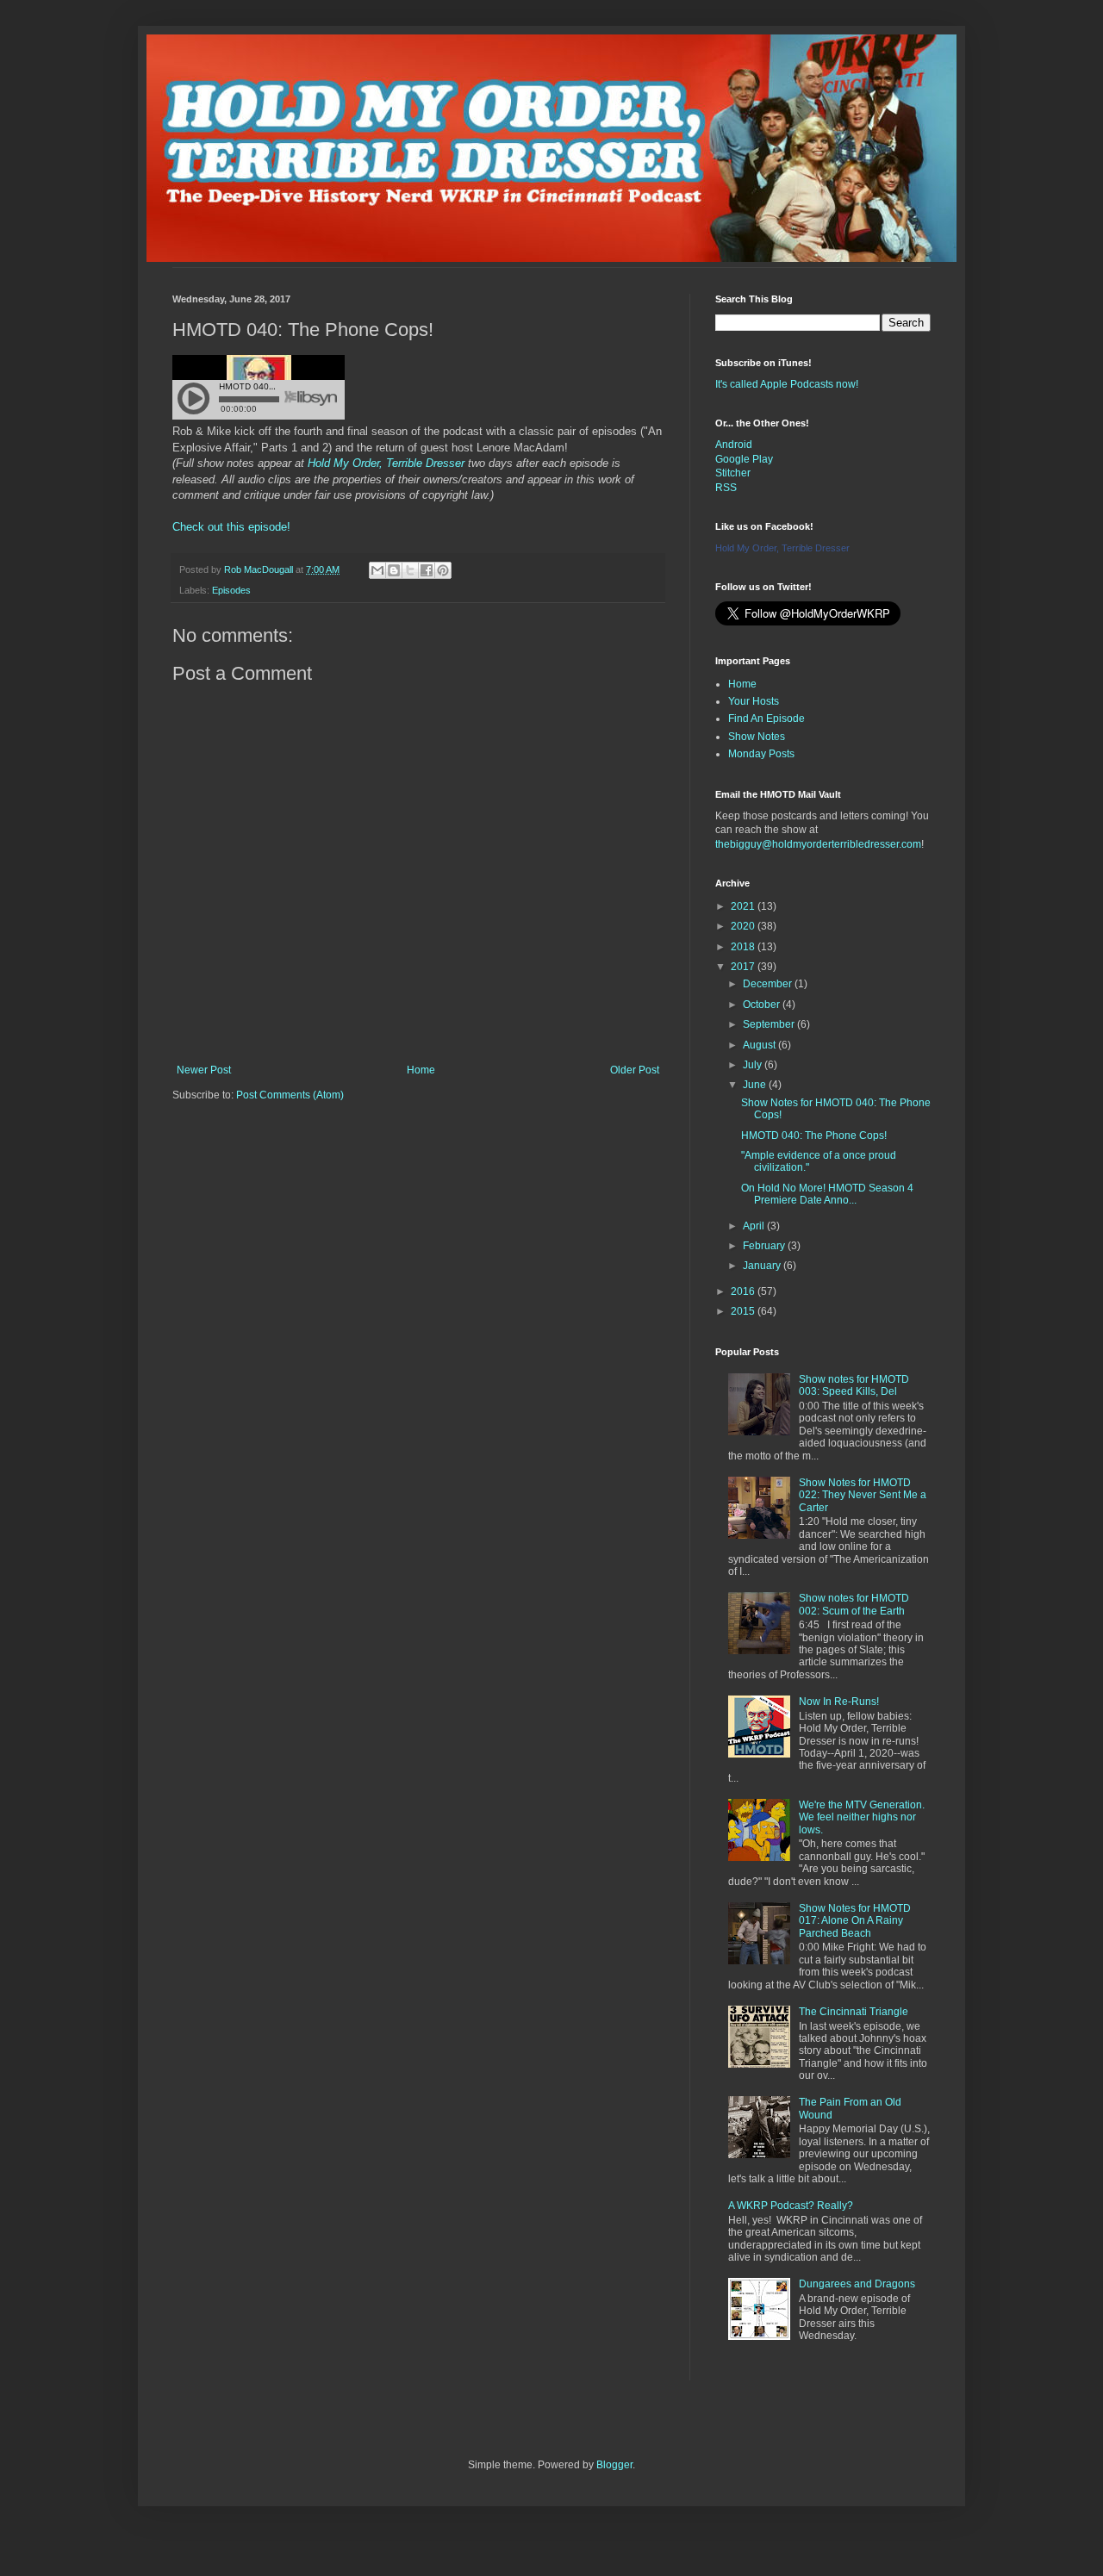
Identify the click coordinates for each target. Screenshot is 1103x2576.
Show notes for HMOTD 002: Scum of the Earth (854, 1604)
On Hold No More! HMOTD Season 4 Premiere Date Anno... (827, 1194)
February (765, 1246)
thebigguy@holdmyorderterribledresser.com (818, 844)
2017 (744, 967)
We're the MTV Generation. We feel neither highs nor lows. (862, 1817)
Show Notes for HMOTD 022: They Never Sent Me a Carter (863, 1495)
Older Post (635, 1070)
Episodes (231, 590)
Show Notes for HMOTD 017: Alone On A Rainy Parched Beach (855, 1921)
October (763, 1005)
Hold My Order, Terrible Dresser (386, 463)
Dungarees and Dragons (857, 2284)
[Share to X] (410, 570)
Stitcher (733, 473)
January (763, 1266)
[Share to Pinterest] (443, 570)
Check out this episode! (231, 527)
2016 (744, 1291)
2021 (744, 906)
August (760, 1045)
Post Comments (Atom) (290, 1095)
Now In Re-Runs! (839, 1702)
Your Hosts (754, 701)
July (754, 1065)
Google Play (744, 459)
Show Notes (757, 737)
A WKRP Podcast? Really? (791, 2206)
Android (734, 445)
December (769, 984)
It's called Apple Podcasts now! (787, 384)
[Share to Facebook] (427, 570)
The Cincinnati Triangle (854, 2012)
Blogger (614, 2465)
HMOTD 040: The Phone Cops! (814, 1136)
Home (421, 1070)
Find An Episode (766, 719)
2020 (744, 926)
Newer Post (204, 1070)
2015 (744, 1311)
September (770, 1024)
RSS (726, 488)
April (755, 1226)
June (756, 1085)
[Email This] (377, 570)
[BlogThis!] (394, 570)
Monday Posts (761, 754)
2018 (744, 947)
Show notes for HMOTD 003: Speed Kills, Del (854, 1385)
